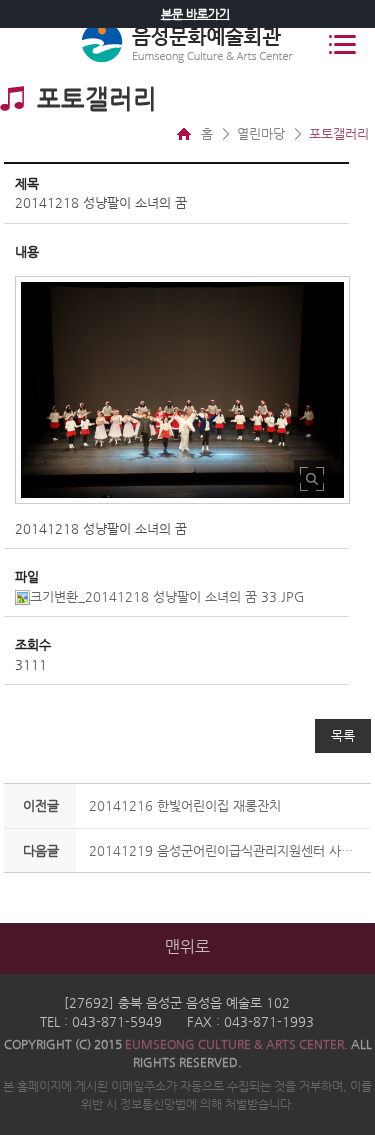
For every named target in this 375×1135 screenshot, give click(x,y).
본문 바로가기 (195, 14)
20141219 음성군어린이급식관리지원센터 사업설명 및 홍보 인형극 (227, 850)
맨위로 (187, 946)
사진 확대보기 (312, 478)
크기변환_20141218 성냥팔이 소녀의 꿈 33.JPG (167, 596)
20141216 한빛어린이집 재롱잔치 (185, 805)
